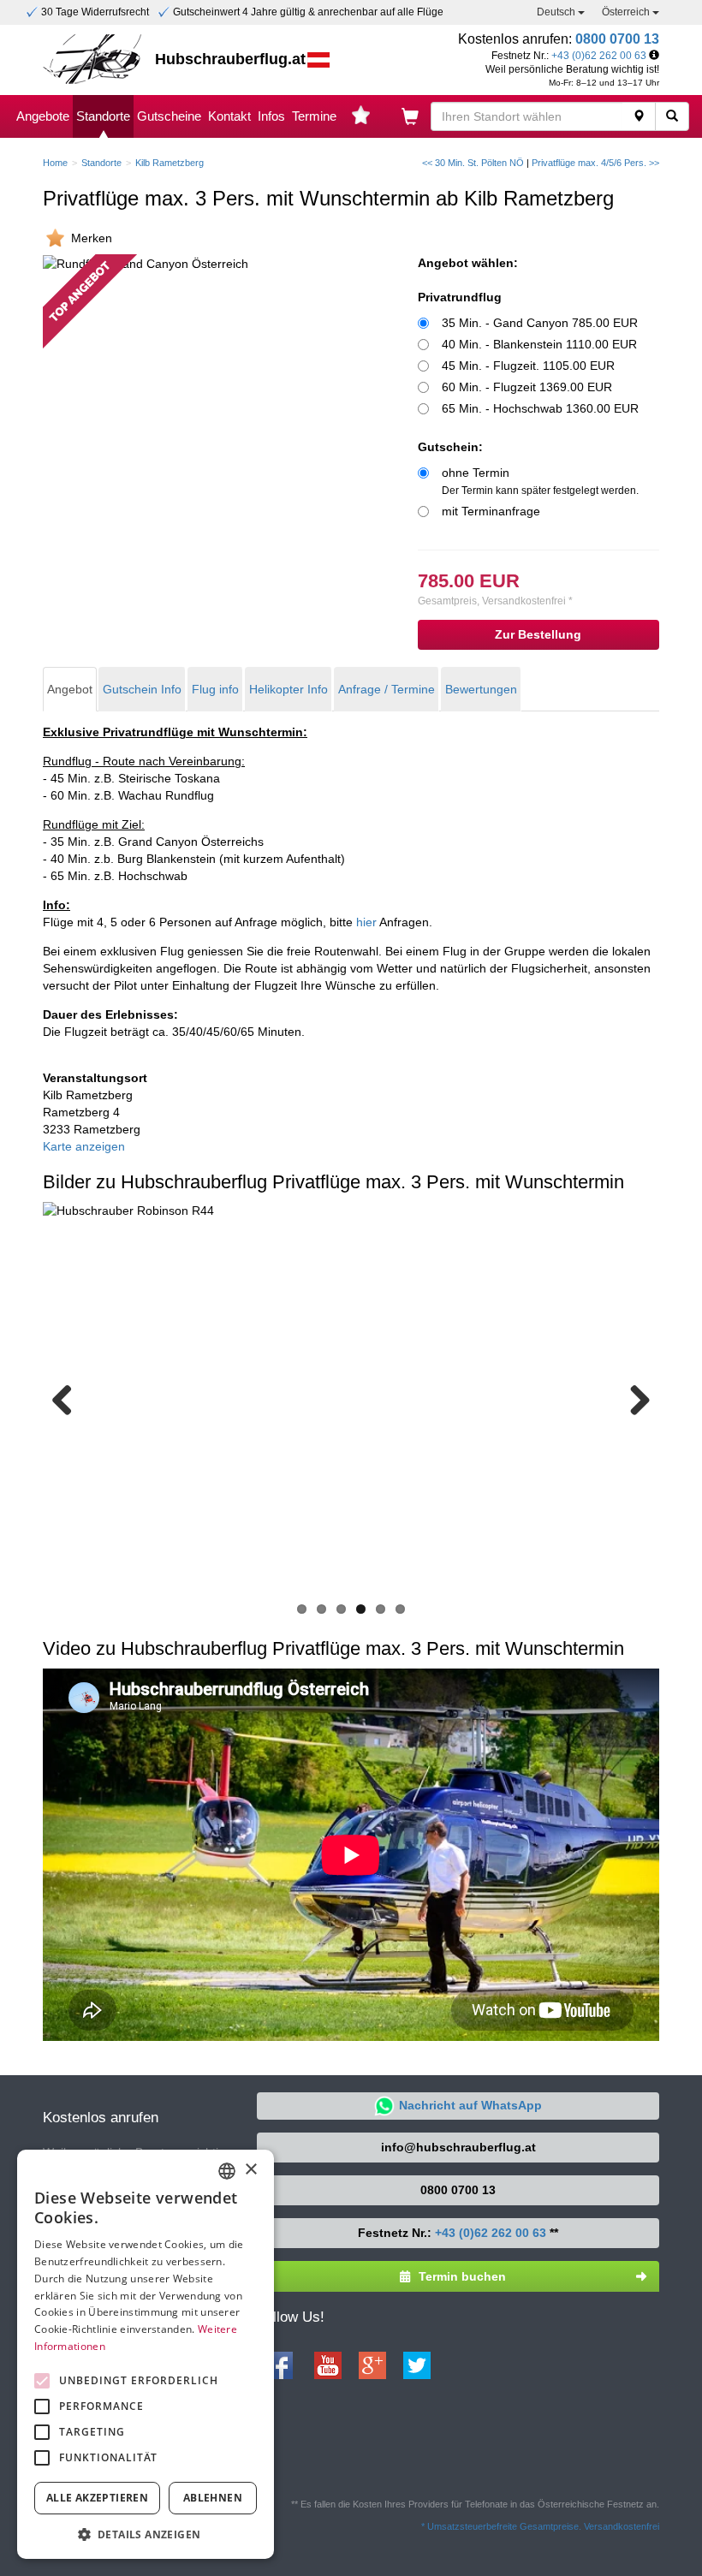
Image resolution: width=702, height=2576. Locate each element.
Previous (68, 1399)
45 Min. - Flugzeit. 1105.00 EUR (528, 366)
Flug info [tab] (215, 689)
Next (634, 1399)
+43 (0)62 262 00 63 (599, 56)
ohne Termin (540, 481)
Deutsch (557, 12)
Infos (271, 116)
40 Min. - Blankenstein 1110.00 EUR (539, 344)
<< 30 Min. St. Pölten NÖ (473, 163)
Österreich (627, 12)
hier (366, 922)
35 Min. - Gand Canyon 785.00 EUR (540, 323)
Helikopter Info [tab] (289, 689)
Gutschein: (450, 447)
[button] (146, 2534)
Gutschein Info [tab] (142, 689)
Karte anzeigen (84, 1146)
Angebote (43, 116)
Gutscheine (169, 116)
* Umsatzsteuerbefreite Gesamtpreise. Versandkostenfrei (540, 2526)
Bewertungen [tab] (481, 689)
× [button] (250, 2170)
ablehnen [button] (213, 2498)
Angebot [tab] (70, 689)
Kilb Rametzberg (170, 163)
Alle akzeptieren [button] (97, 2498)
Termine (314, 116)
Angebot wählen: (468, 263)
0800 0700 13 (617, 39)
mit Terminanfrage (491, 511)
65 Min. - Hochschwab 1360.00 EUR (540, 408)
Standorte (103, 116)
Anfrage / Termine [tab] (387, 689)
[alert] (146, 2355)
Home (55, 163)
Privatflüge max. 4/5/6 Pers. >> (595, 163)
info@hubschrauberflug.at (458, 2147)
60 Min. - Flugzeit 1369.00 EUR (527, 387)
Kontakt (229, 116)
